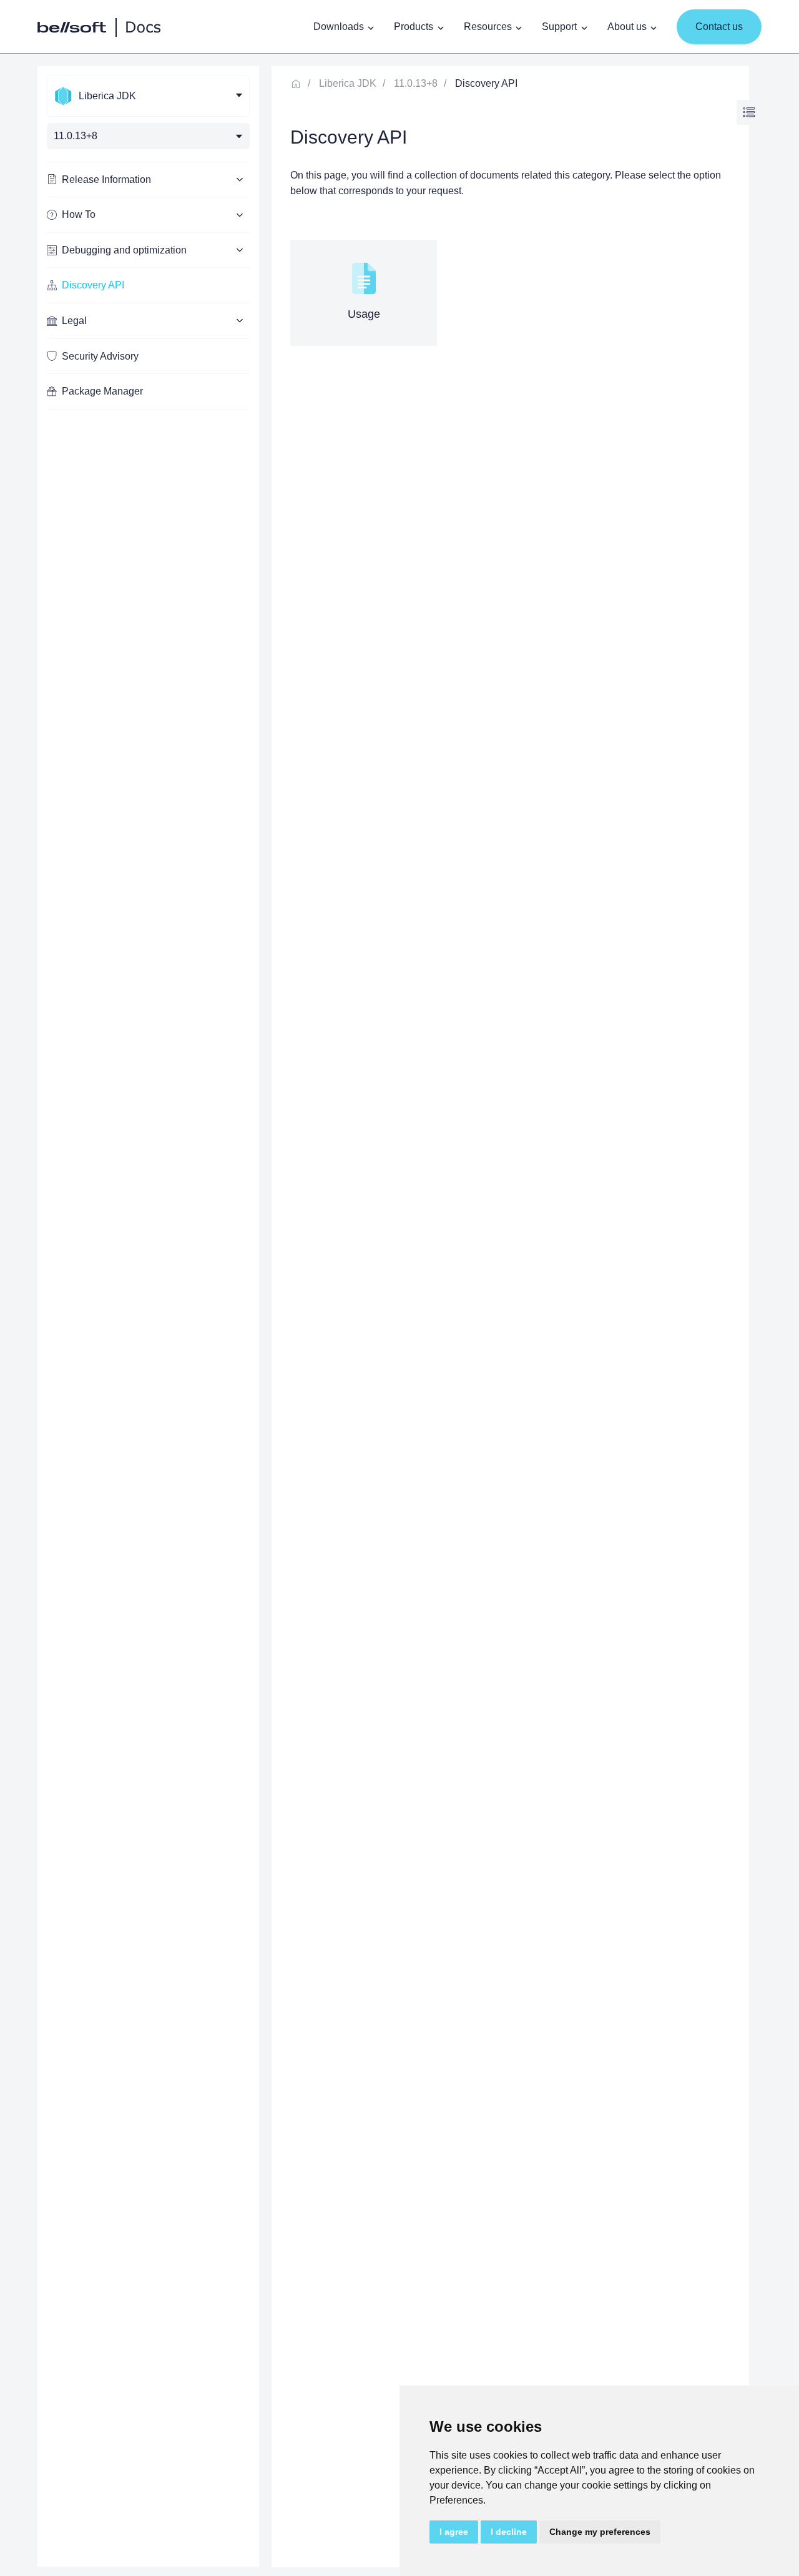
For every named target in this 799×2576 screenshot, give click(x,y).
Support (559, 27)
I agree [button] (454, 2532)
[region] (148, 1316)
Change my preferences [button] (600, 2532)
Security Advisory (100, 356)
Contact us (719, 27)
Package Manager (102, 391)
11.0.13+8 (416, 83)
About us (627, 27)
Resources (488, 27)
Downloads (339, 27)
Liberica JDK (348, 83)
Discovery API (93, 285)
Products (414, 27)
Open (749, 113)
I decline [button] (509, 2532)
